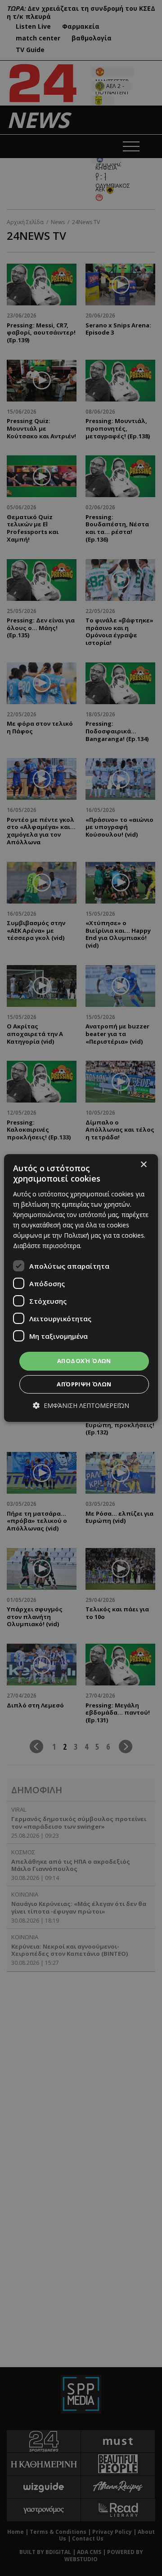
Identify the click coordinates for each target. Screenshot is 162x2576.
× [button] (143, 1165)
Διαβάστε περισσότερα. (47, 1246)
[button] (81, 1405)
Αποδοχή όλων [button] (84, 1361)
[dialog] (81, 1288)
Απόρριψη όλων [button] (84, 1384)
